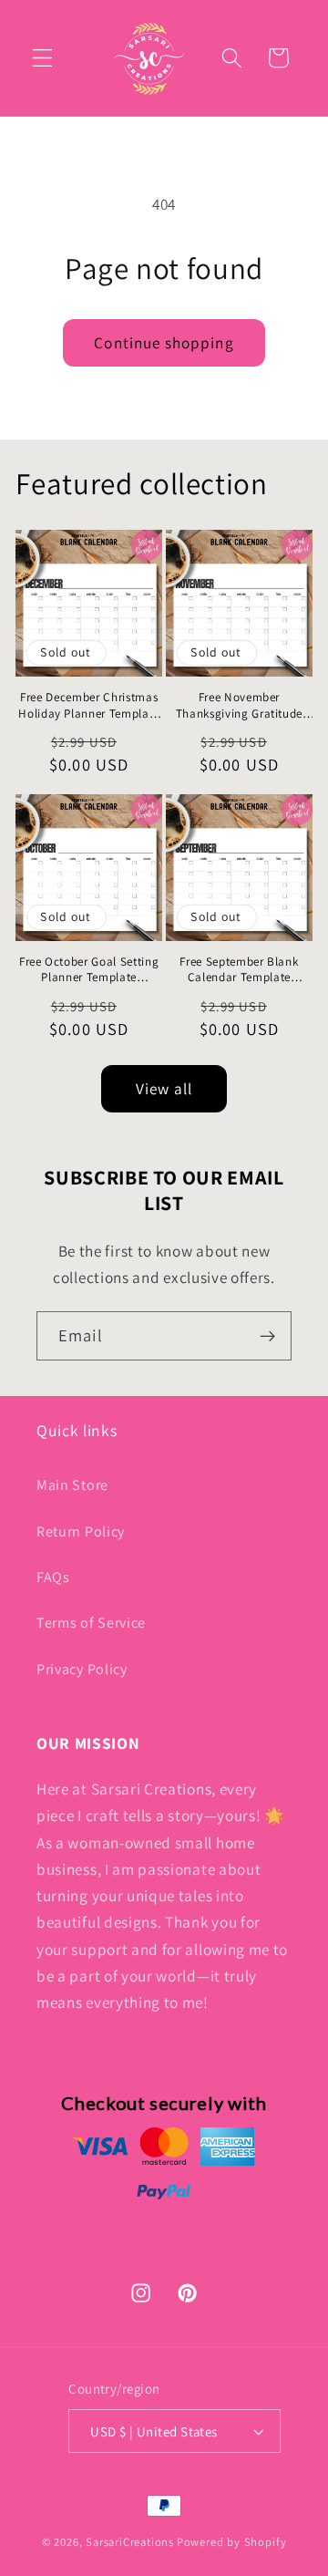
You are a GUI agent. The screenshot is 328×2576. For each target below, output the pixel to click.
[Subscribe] (267, 1336)
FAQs (53, 1577)
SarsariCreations (130, 2542)
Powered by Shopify (232, 2542)
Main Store (72, 1485)
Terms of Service (91, 1623)
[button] (42, 58)
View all (164, 1088)
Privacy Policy (82, 1669)
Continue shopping (164, 342)
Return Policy (81, 1531)
